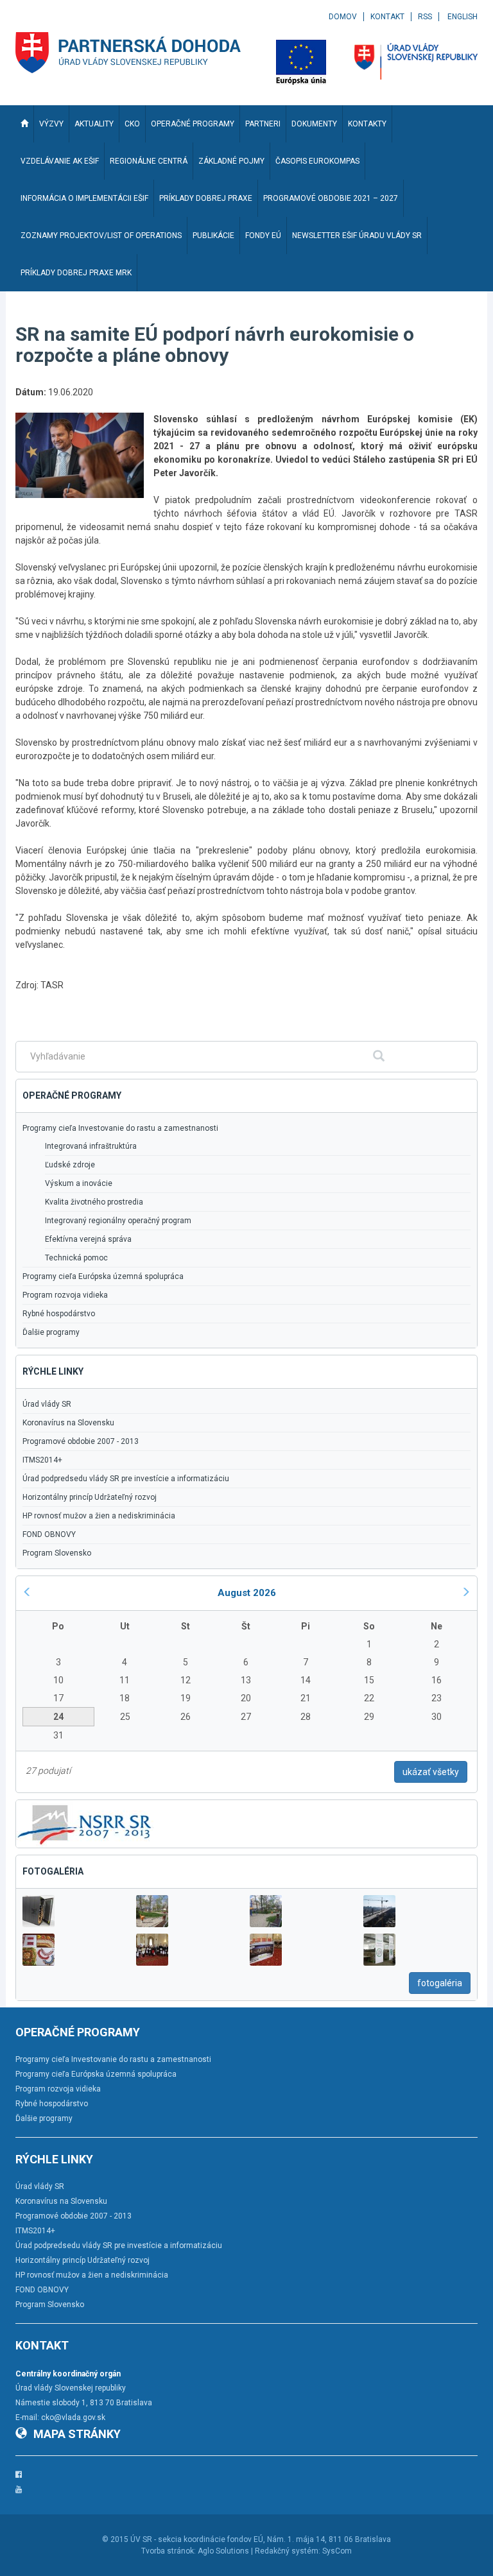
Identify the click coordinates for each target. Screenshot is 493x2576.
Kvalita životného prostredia (94, 1202)
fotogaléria (440, 1983)
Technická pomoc (76, 1258)
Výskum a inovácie (79, 1183)
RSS (425, 17)
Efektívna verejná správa (88, 1239)
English (463, 17)
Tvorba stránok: (169, 2551)
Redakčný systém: (288, 2551)
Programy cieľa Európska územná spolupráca (103, 1276)
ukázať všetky (431, 1772)
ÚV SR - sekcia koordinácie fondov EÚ (197, 2539)
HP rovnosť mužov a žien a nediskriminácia (99, 1516)
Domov (343, 17)
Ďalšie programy (51, 1332)
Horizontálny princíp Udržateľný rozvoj (90, 1497)
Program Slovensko (57, 1553)
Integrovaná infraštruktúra (91, 1146)
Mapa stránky (77, 2434)
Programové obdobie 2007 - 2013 (81, 1441)
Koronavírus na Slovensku (68, 1423)
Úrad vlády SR (47, 1404)
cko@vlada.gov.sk (73, 2417)
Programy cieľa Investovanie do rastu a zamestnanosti (120, 1128)
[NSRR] (85, 1823)
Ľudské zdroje (70, 1165)
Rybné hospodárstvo (59, 1314)
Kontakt (387, 17)
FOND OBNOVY (49, 1534)
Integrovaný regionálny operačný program (118, 1221)
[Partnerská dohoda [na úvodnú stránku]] (128, 53)
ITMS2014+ (42, 1460)
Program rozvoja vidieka (65, 1295)
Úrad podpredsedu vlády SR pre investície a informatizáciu (126, 1479)
